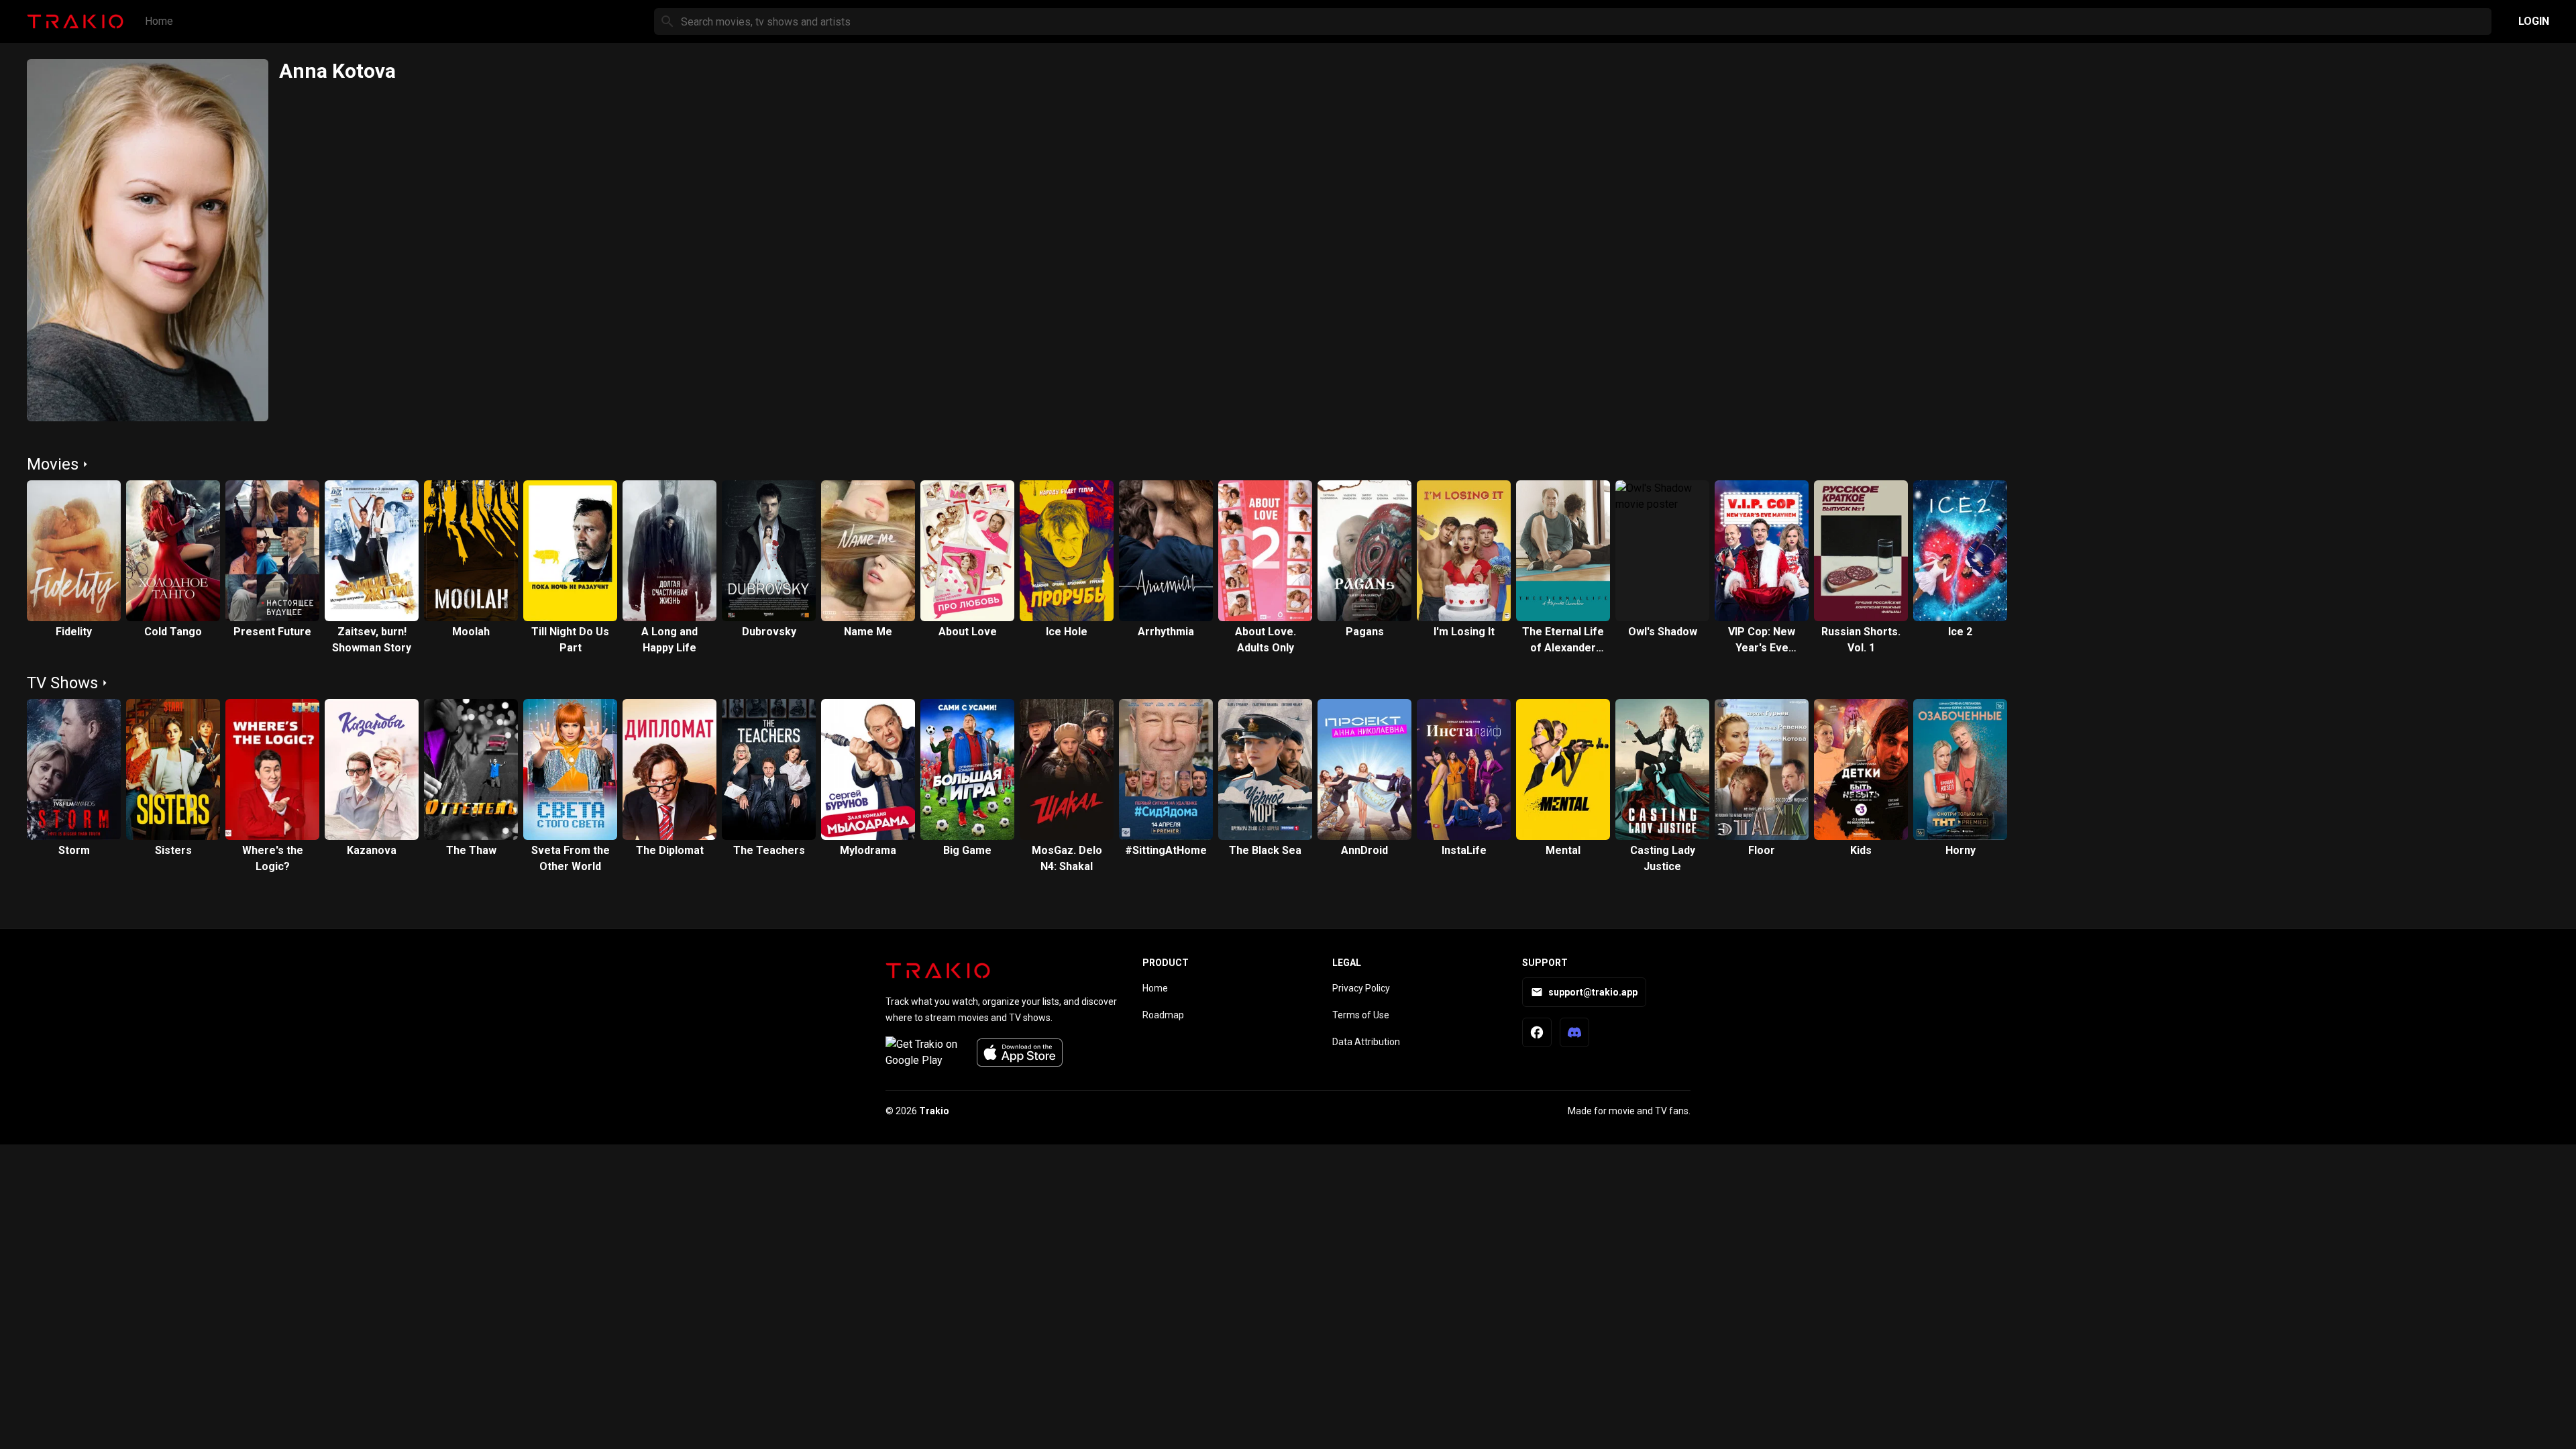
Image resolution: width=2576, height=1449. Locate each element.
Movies (53, 464)
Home (159, 21)
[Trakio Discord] (1574, 1032)
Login (2534, 21)
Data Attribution (1366, 1042)
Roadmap (1163, 1015)
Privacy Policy (1361, 988)
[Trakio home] (938, 971)
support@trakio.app (1593, 992)
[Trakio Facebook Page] (1537, 1032)
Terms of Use (1361, 1015)
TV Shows (62, 683)
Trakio (934, 1111)
